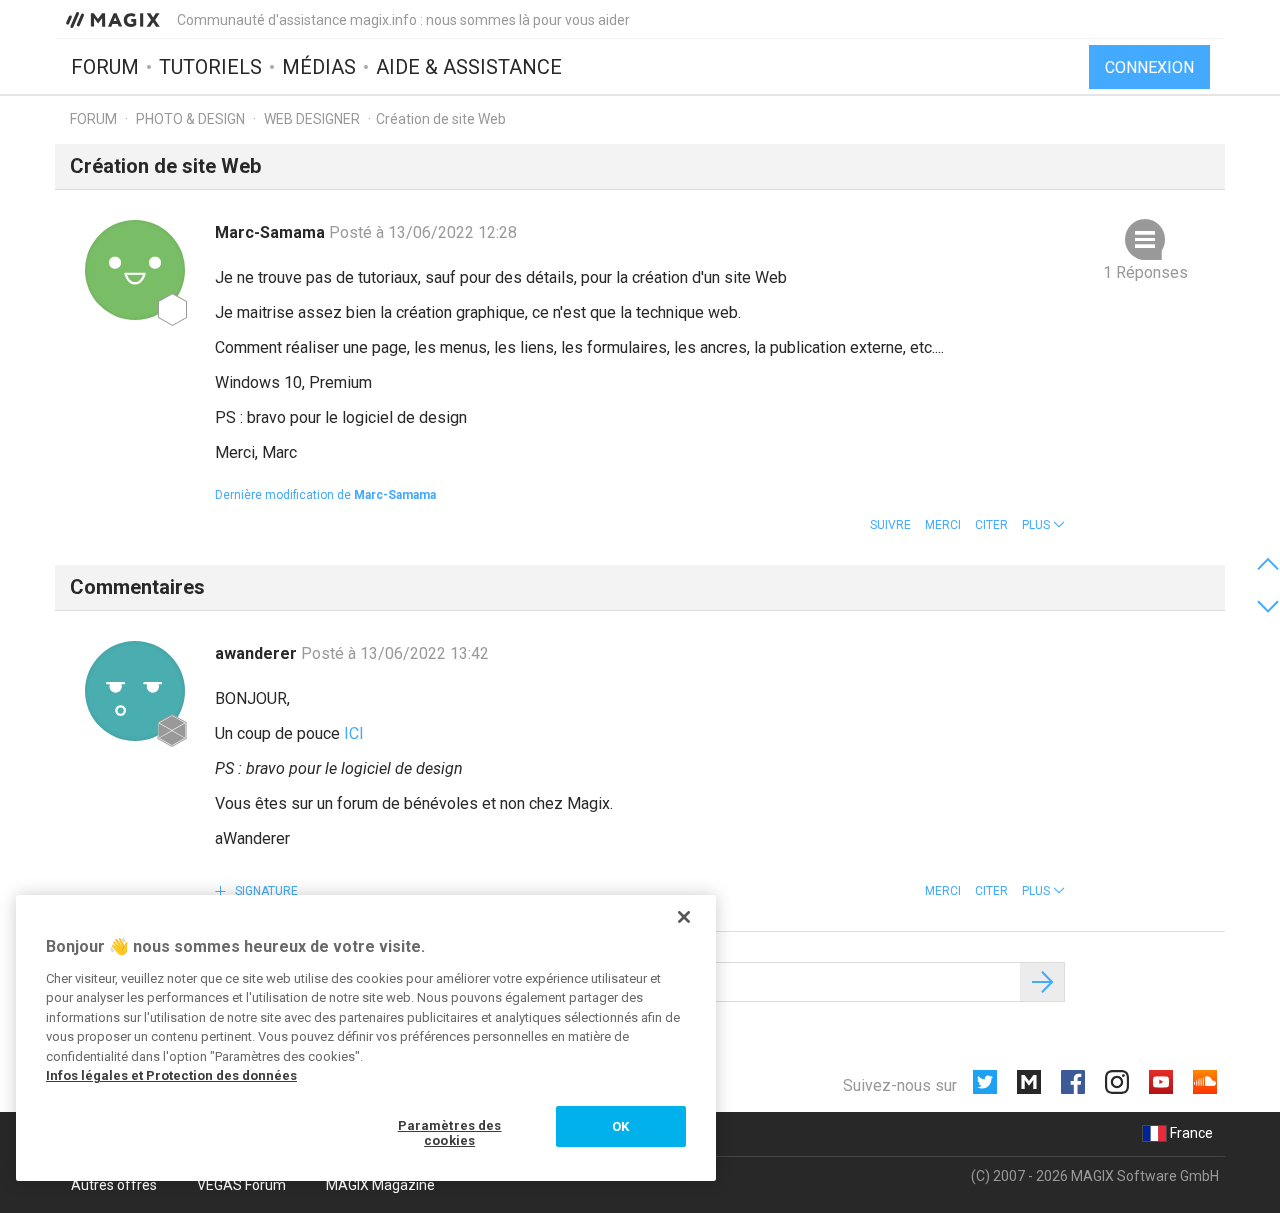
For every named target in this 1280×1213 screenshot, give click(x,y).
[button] (1043, 525)
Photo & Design (190, 119)
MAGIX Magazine (380, 1185)
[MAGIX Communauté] (114, 19)
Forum (105, 67)
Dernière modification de (325, 495)
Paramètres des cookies (450, 1133)
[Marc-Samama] (135, 270)
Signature (265, 891)
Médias (319, 67)
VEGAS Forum (241, 1185)
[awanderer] (135, 691)
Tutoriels (210, 67)
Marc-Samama (272, 232)
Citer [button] (991, 525)
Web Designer (313, 119)
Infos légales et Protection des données (171, 1075)
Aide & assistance (469, 67)
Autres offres (114, 1185)
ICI (354, 733)
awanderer (258, 653)
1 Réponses (1145, 272)
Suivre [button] (890, 525)
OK (620, 1126)
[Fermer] (684, 917)
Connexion (1149, 67)
